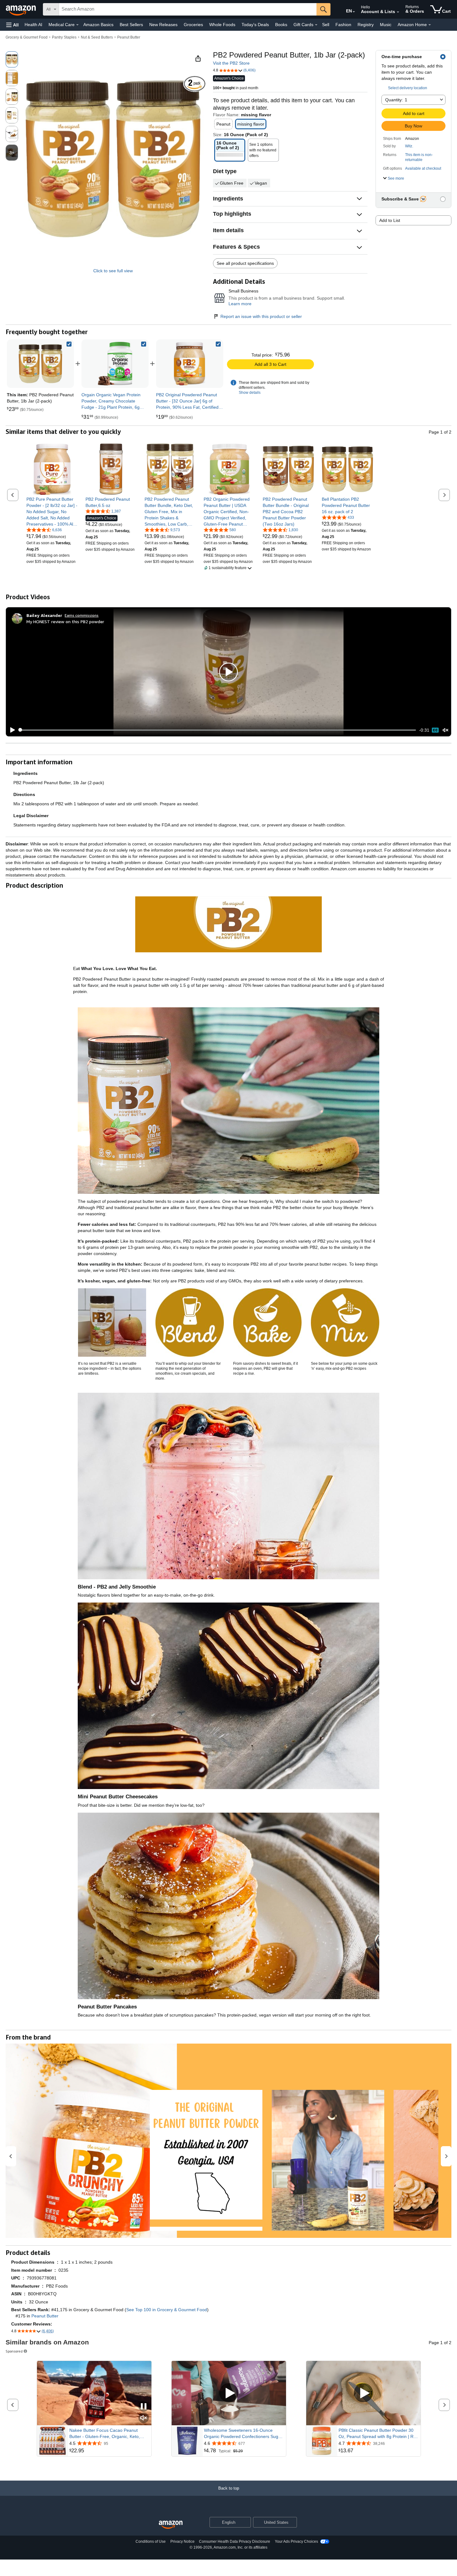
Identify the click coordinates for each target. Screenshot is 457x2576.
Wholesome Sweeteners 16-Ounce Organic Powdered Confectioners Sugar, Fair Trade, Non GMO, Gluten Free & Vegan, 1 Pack (244, 2434)
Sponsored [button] (14, 2351)
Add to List (390, 220)
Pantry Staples (64, 37)
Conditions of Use (151, 2541)
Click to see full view (113, 271)
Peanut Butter (129, 37)
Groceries (193, 25)
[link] (115, 364)
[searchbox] (188, 9)
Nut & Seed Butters (97, 37)
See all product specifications (245, 263)
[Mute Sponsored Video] (144, 2418)
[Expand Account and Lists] (398, 12)
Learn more (240, 304)
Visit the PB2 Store (231, 63)
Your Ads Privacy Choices (296, 2541)
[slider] (217, 730)
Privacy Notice (182, 2541)
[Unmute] (445, 730)
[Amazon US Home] (171, 2525)
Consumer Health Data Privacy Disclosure (235, 2541)
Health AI (33, 25)
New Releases (163, 25)
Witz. (409, 146)
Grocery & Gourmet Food (27, 37)
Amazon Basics (98, 25)
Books (281, 25)
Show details (250, 393)
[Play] (11, 730)
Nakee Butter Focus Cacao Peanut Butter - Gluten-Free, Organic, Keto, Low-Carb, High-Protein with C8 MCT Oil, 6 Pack (110, 2434)
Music (386, 25)
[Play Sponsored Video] (229, 2393)
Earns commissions (82, 615)
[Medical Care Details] (77, 25)
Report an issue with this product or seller (261, 316)
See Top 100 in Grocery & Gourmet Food (167, 2310)
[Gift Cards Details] (316, 25)
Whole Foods (222, 25)
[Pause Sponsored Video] (144, 2407)
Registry (366, 25)
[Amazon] (21, 9)
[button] (12, 25)
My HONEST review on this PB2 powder (65, 621)
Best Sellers (131, 25)
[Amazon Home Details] (430, 25)
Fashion (343, 25)
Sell (326, 25)
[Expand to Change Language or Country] (354, 12)
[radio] (12, 59)
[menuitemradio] (435, 730)
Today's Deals (255, 25)
